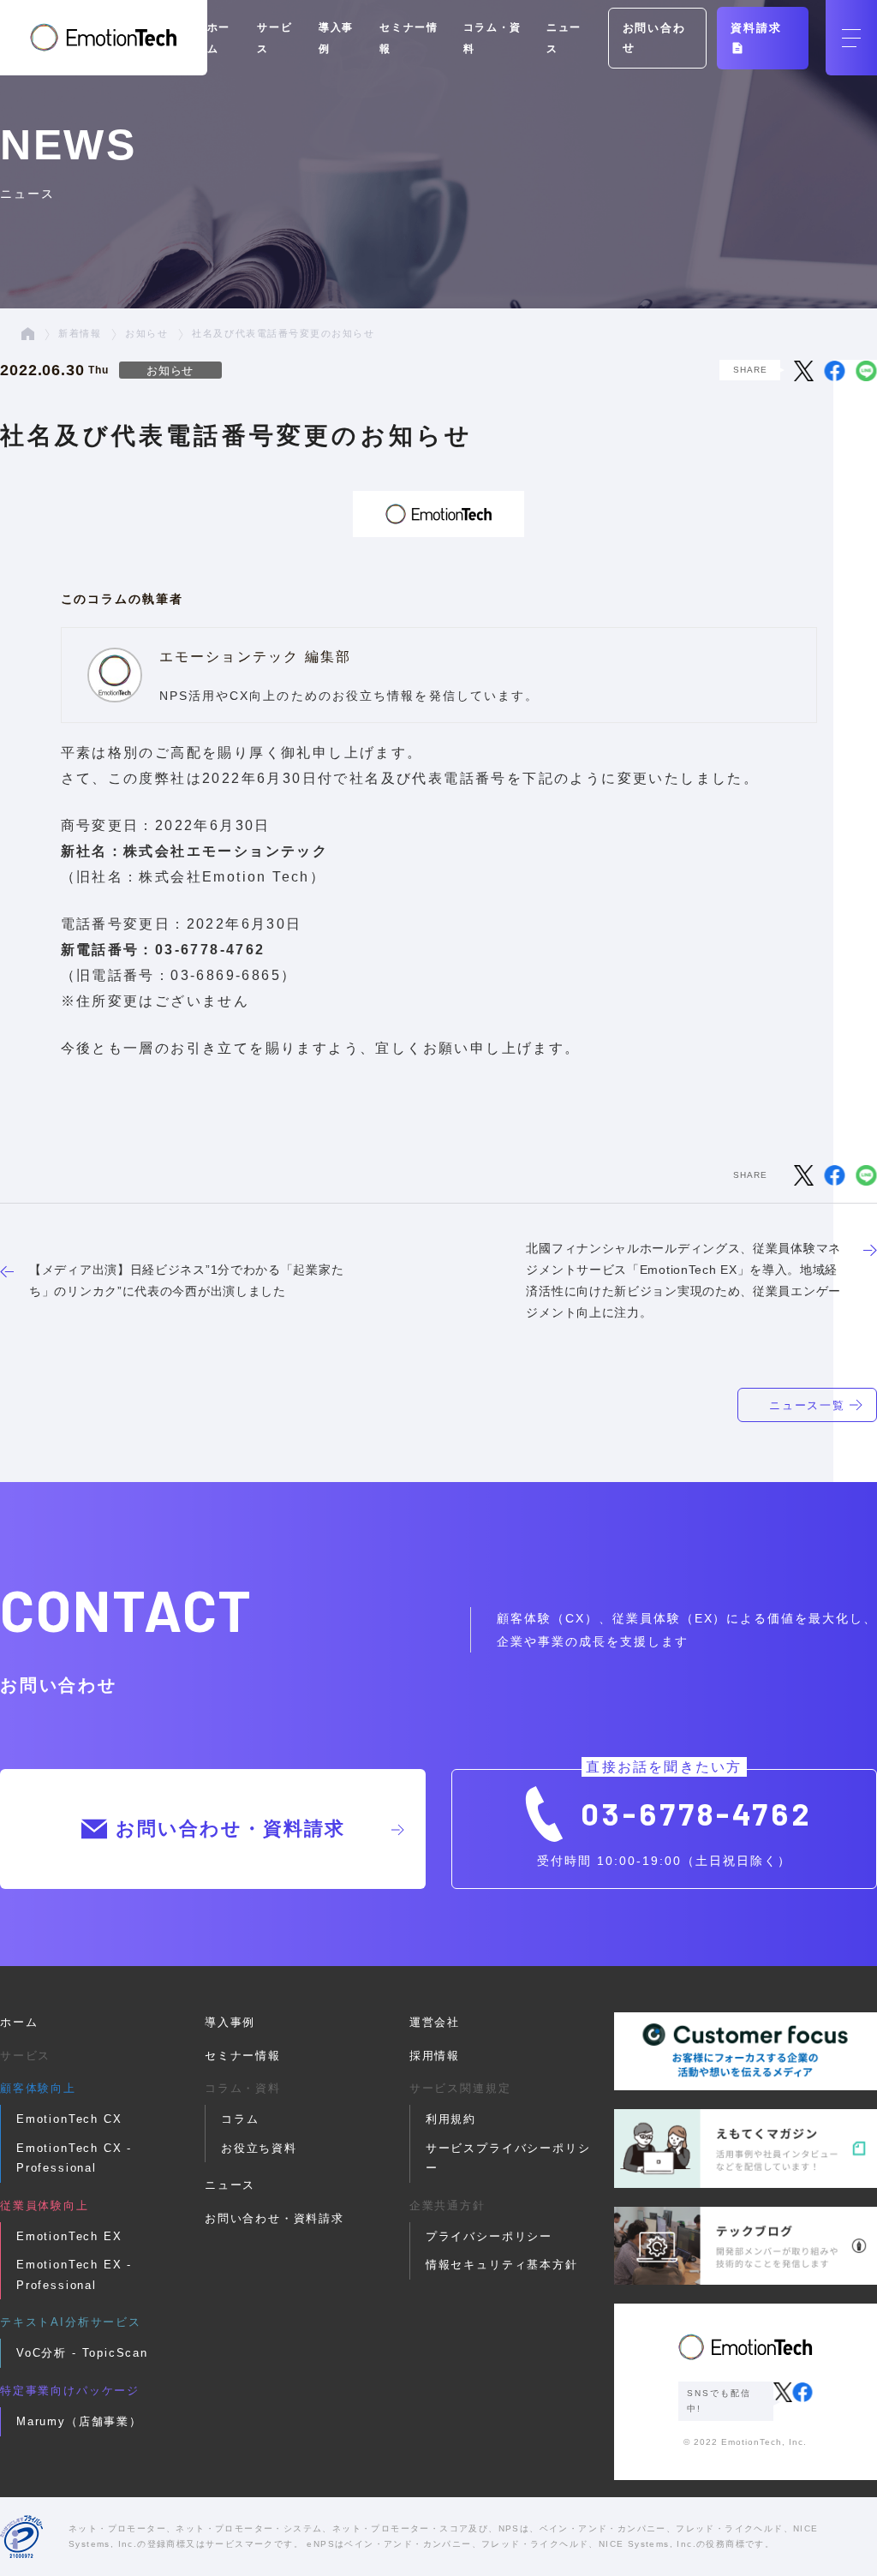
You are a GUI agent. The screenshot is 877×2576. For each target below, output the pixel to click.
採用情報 (435, 2056)
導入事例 (230, 2022)
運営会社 (435, 2022)
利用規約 (451, 2119)
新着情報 (80, 333)
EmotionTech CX (69, 2119)
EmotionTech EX (69, 2236)
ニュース (230, 2185)
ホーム (19, 2022)
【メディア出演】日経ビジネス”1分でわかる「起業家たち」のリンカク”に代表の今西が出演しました (186, 1280)
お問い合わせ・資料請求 (230, 1829)
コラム (240, 2119)
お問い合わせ (654, 38)
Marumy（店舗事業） (79, 2421)
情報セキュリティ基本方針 (502, 2265)
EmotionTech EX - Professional (74, 2274)
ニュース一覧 (808, 1405)
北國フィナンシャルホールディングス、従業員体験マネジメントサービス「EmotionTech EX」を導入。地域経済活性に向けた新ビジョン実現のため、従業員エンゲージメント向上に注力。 (683, 1280)
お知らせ (146, 333)
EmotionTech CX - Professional (74, 2158)
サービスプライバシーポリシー (508, 2158)
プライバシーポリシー (489, 2236)
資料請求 (756, 28)
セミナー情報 (243, 2056)
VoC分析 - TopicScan (82, 2353)
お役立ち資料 (259, 2148)
